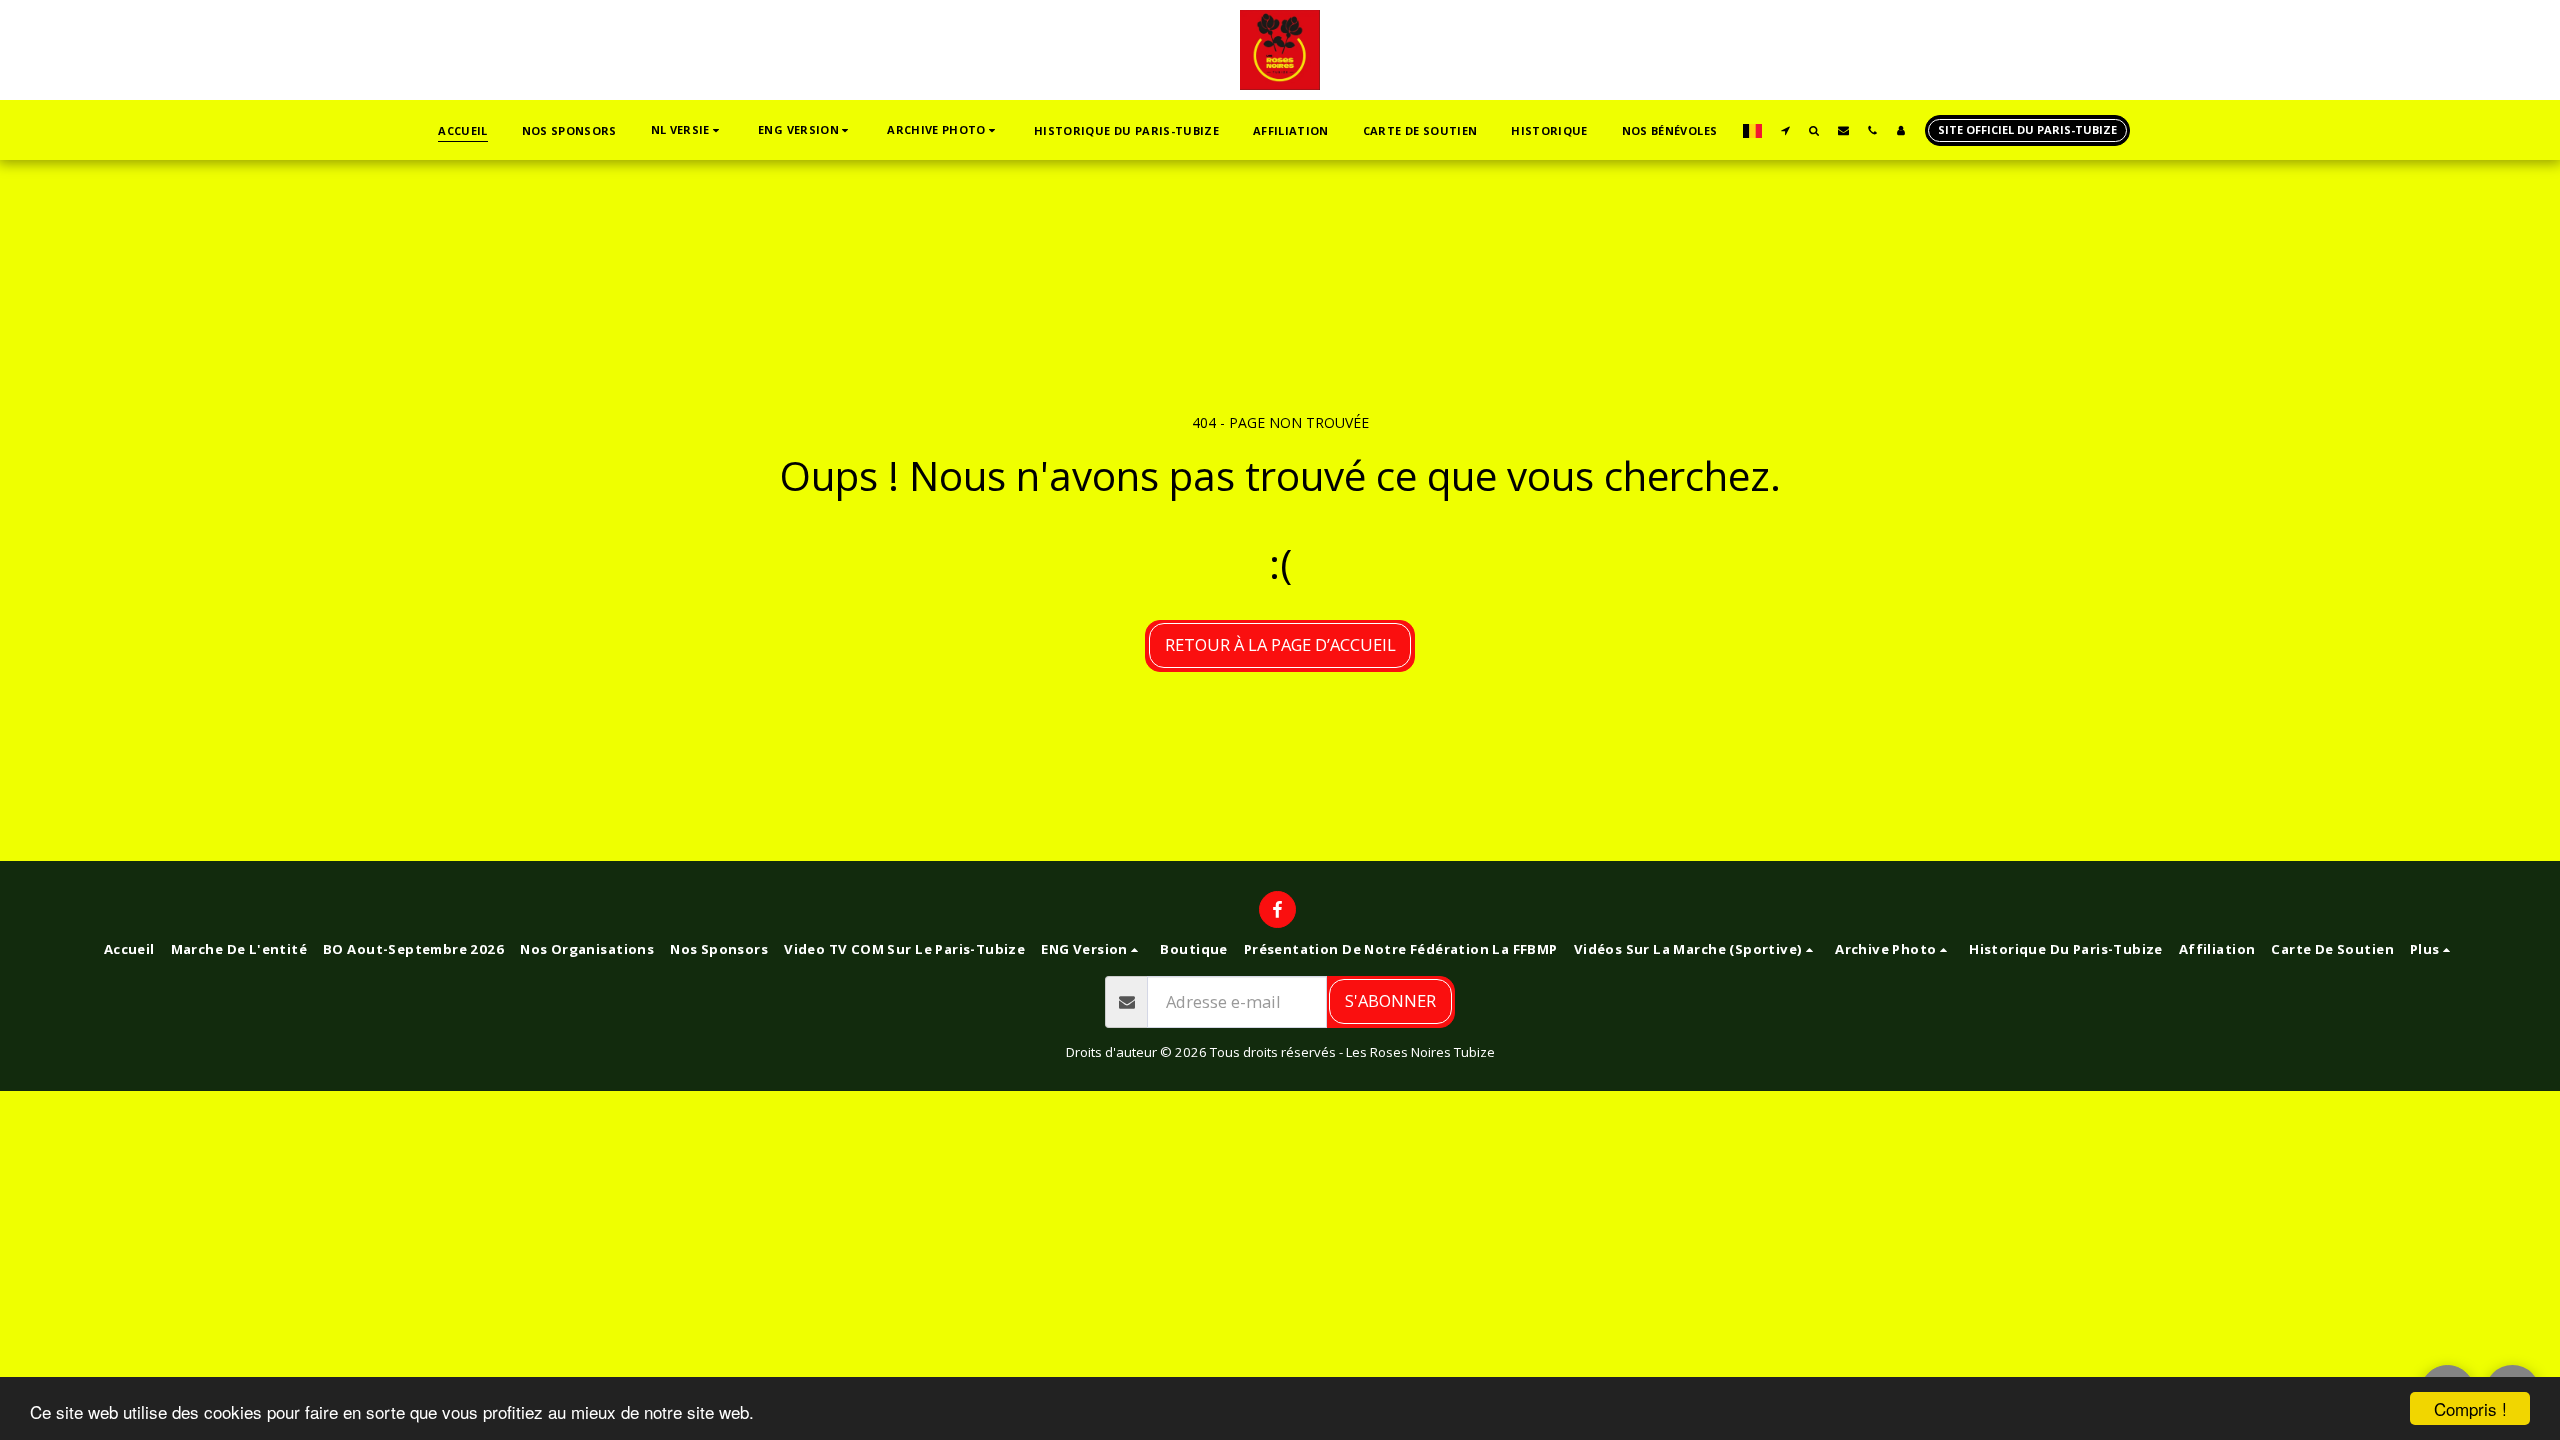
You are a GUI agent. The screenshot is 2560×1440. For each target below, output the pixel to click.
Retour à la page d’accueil (1280, 644)
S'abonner (1390, 1000)
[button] (687, 130)
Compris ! (2470, 1408)
